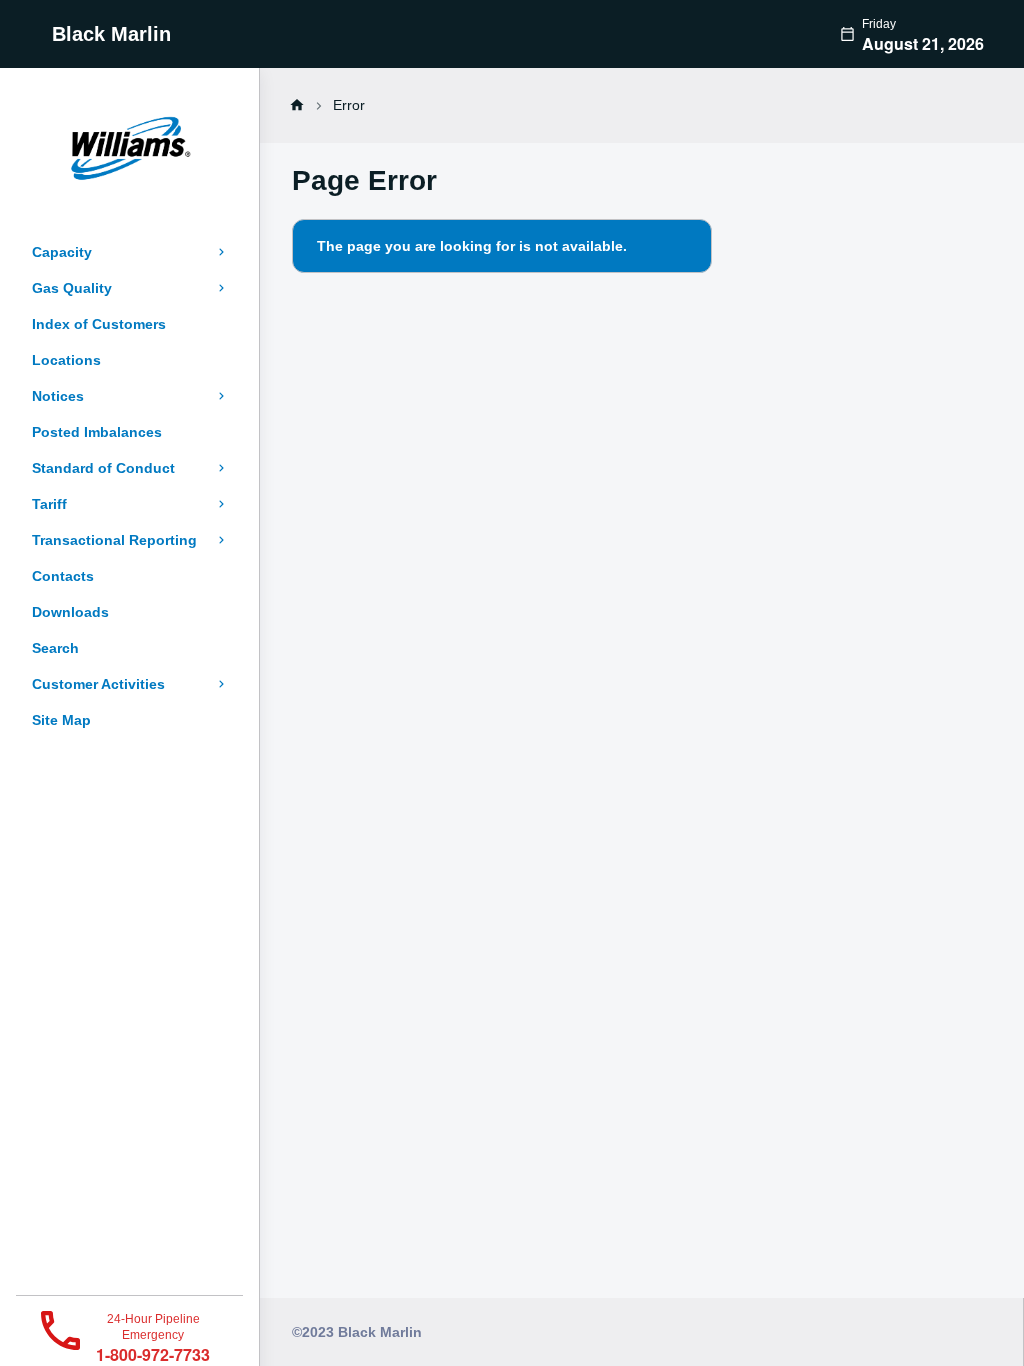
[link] (297, 105)
